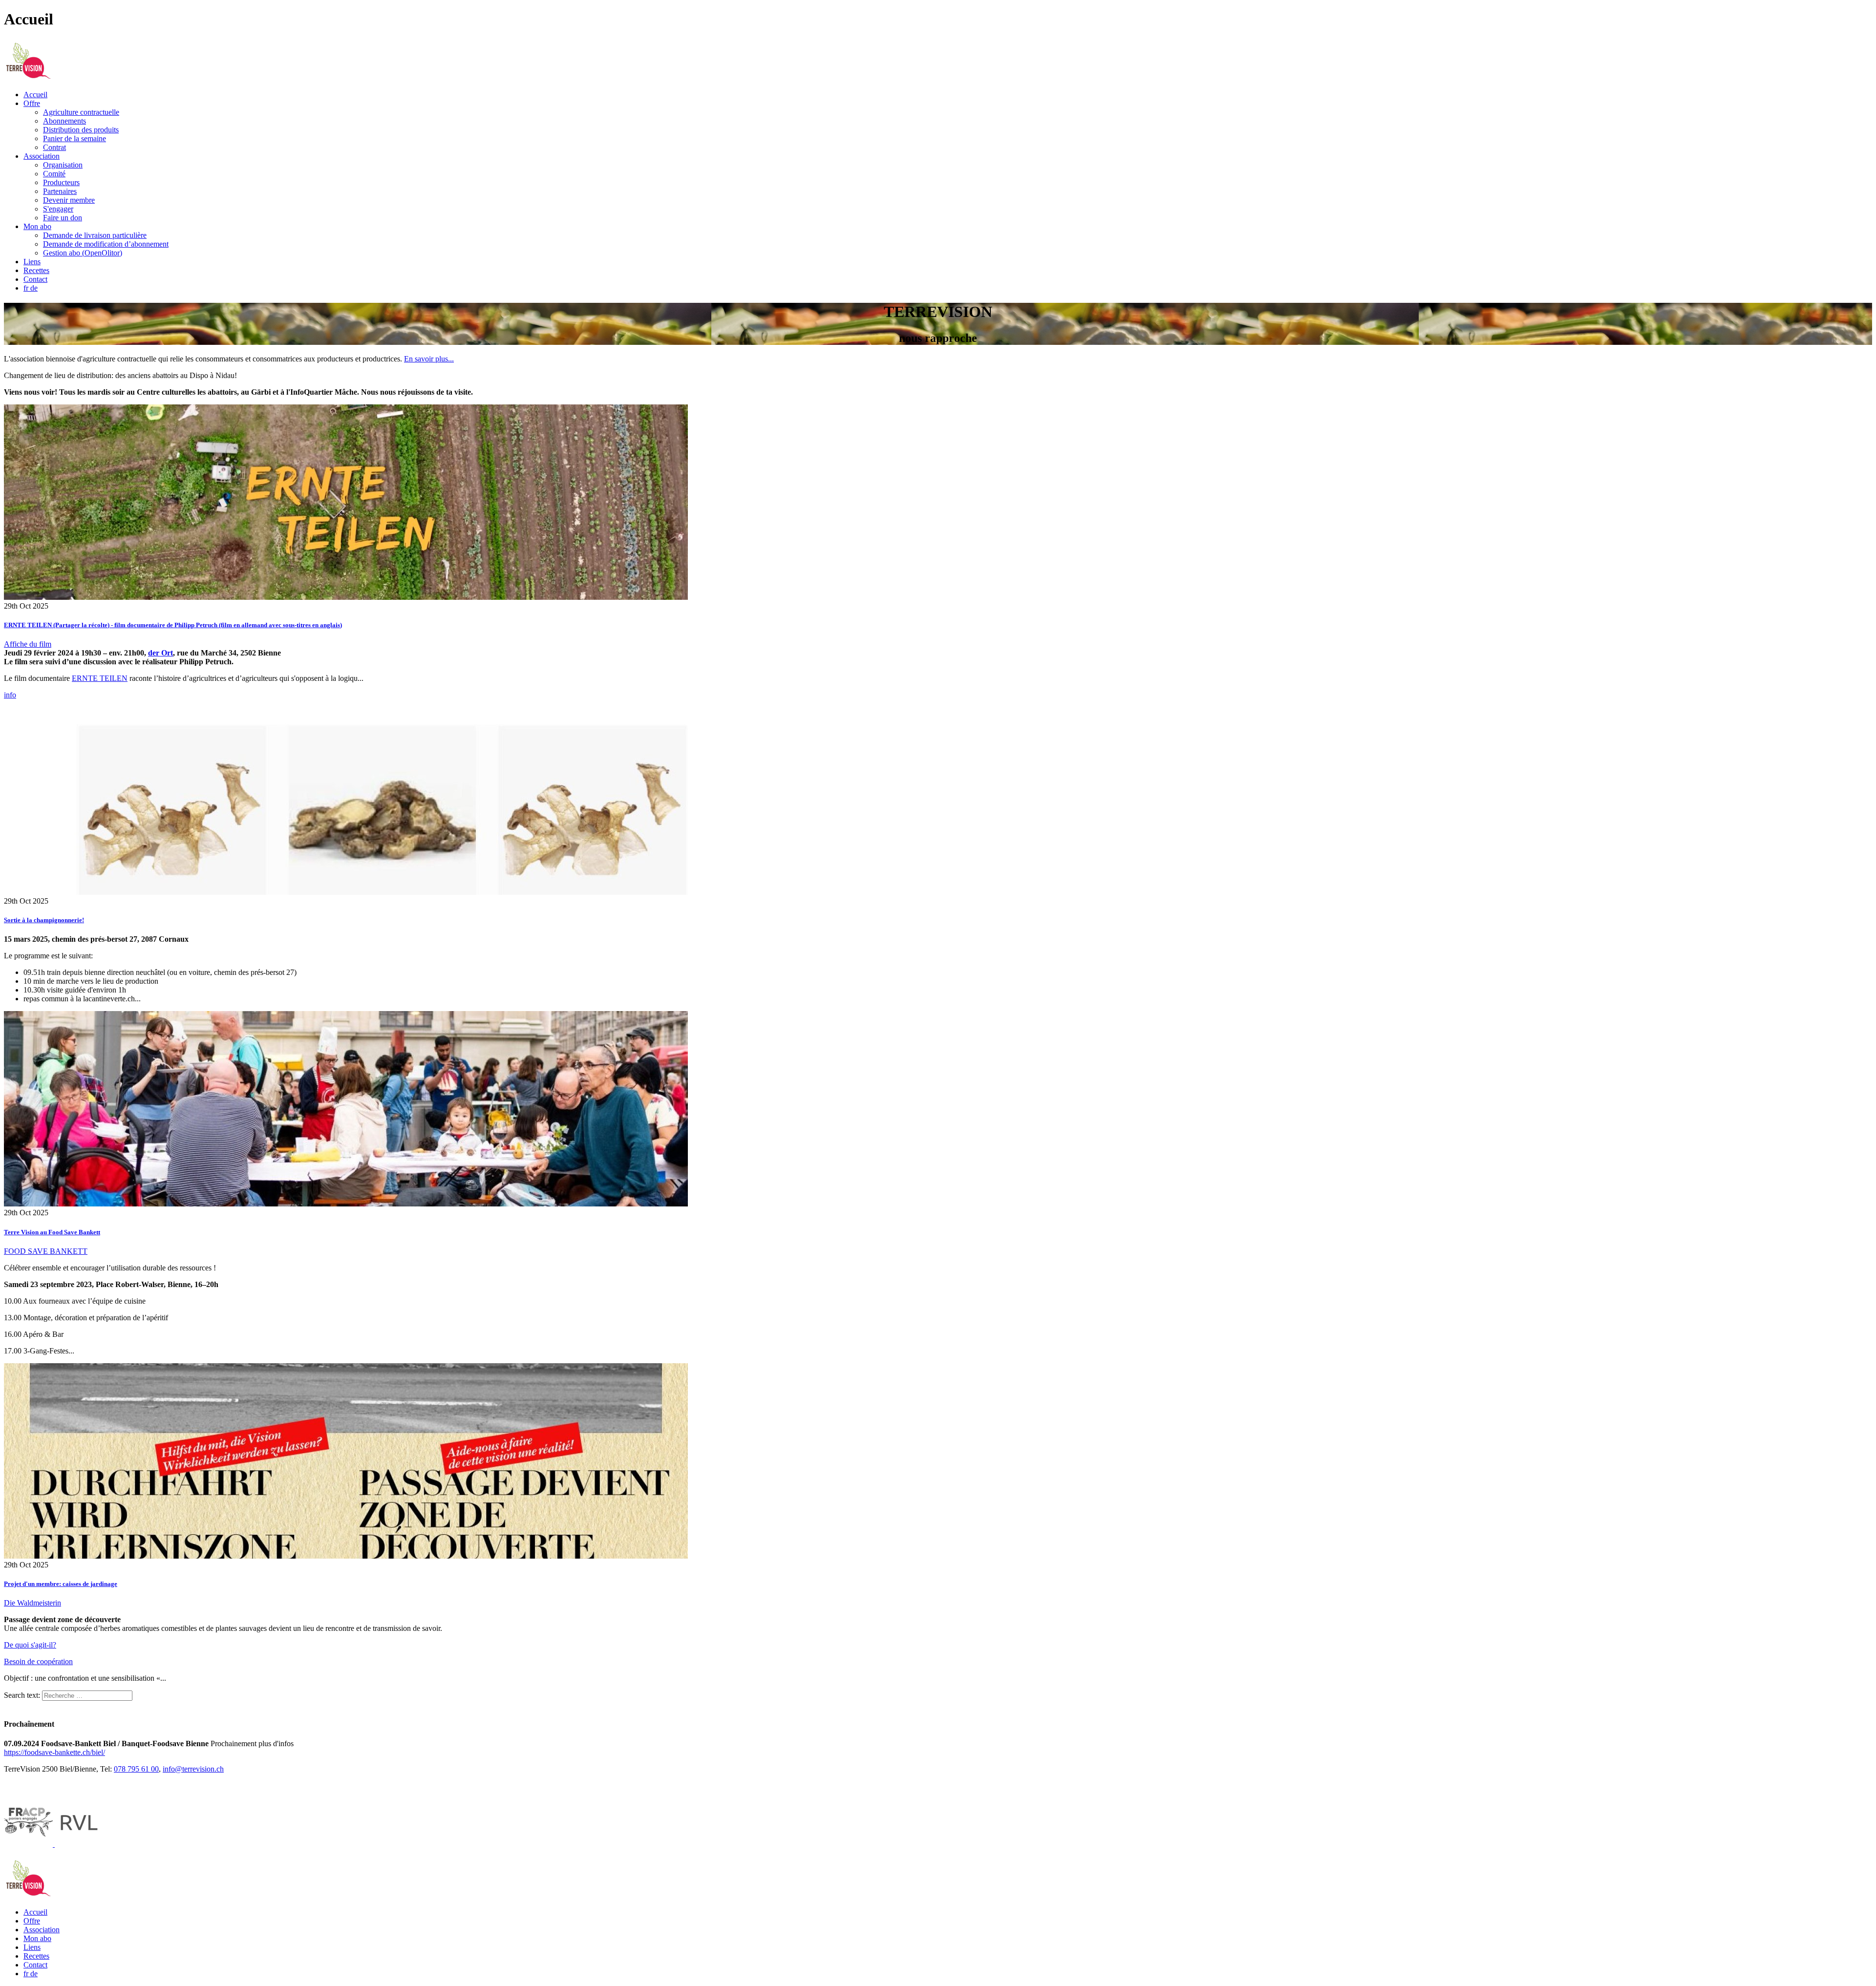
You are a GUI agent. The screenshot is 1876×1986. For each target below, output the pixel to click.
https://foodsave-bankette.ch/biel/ (54, 1752)
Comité (54, 174)
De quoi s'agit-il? (30, 1645)
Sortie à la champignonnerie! (44, 920)
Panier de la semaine (75, 138)
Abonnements (64, 121)
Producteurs (61, 182)
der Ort (160, 653)
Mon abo (37, 226)
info (10, 695)
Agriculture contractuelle (81, 112)
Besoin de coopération (38, 1661)
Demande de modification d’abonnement (106, 244)
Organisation (63, 165)
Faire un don (63, 218)
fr (27, 288)
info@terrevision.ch (193, 1769)
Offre (32, 103)
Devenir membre (69, 200)
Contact (35, 279)
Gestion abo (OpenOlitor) (83, 253)
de (34, 288)
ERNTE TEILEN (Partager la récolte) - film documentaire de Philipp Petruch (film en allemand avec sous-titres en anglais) (173, 625)
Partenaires (60, 191)
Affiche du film (28, 644)
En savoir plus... (429, 359)
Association (42, 156)
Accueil (35, 95)
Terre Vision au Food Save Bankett (52, 1232)
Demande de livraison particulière (95, 235)
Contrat (54, 147)
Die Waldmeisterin (32, 1603)
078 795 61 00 (136, 1769)
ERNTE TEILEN (100, 678)
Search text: (22, 1695)
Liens (32, 262)
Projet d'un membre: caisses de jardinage (61, 1584)
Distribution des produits (81, 130)
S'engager (58, 209)
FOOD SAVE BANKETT (46, 1251)
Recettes (36, 270)
